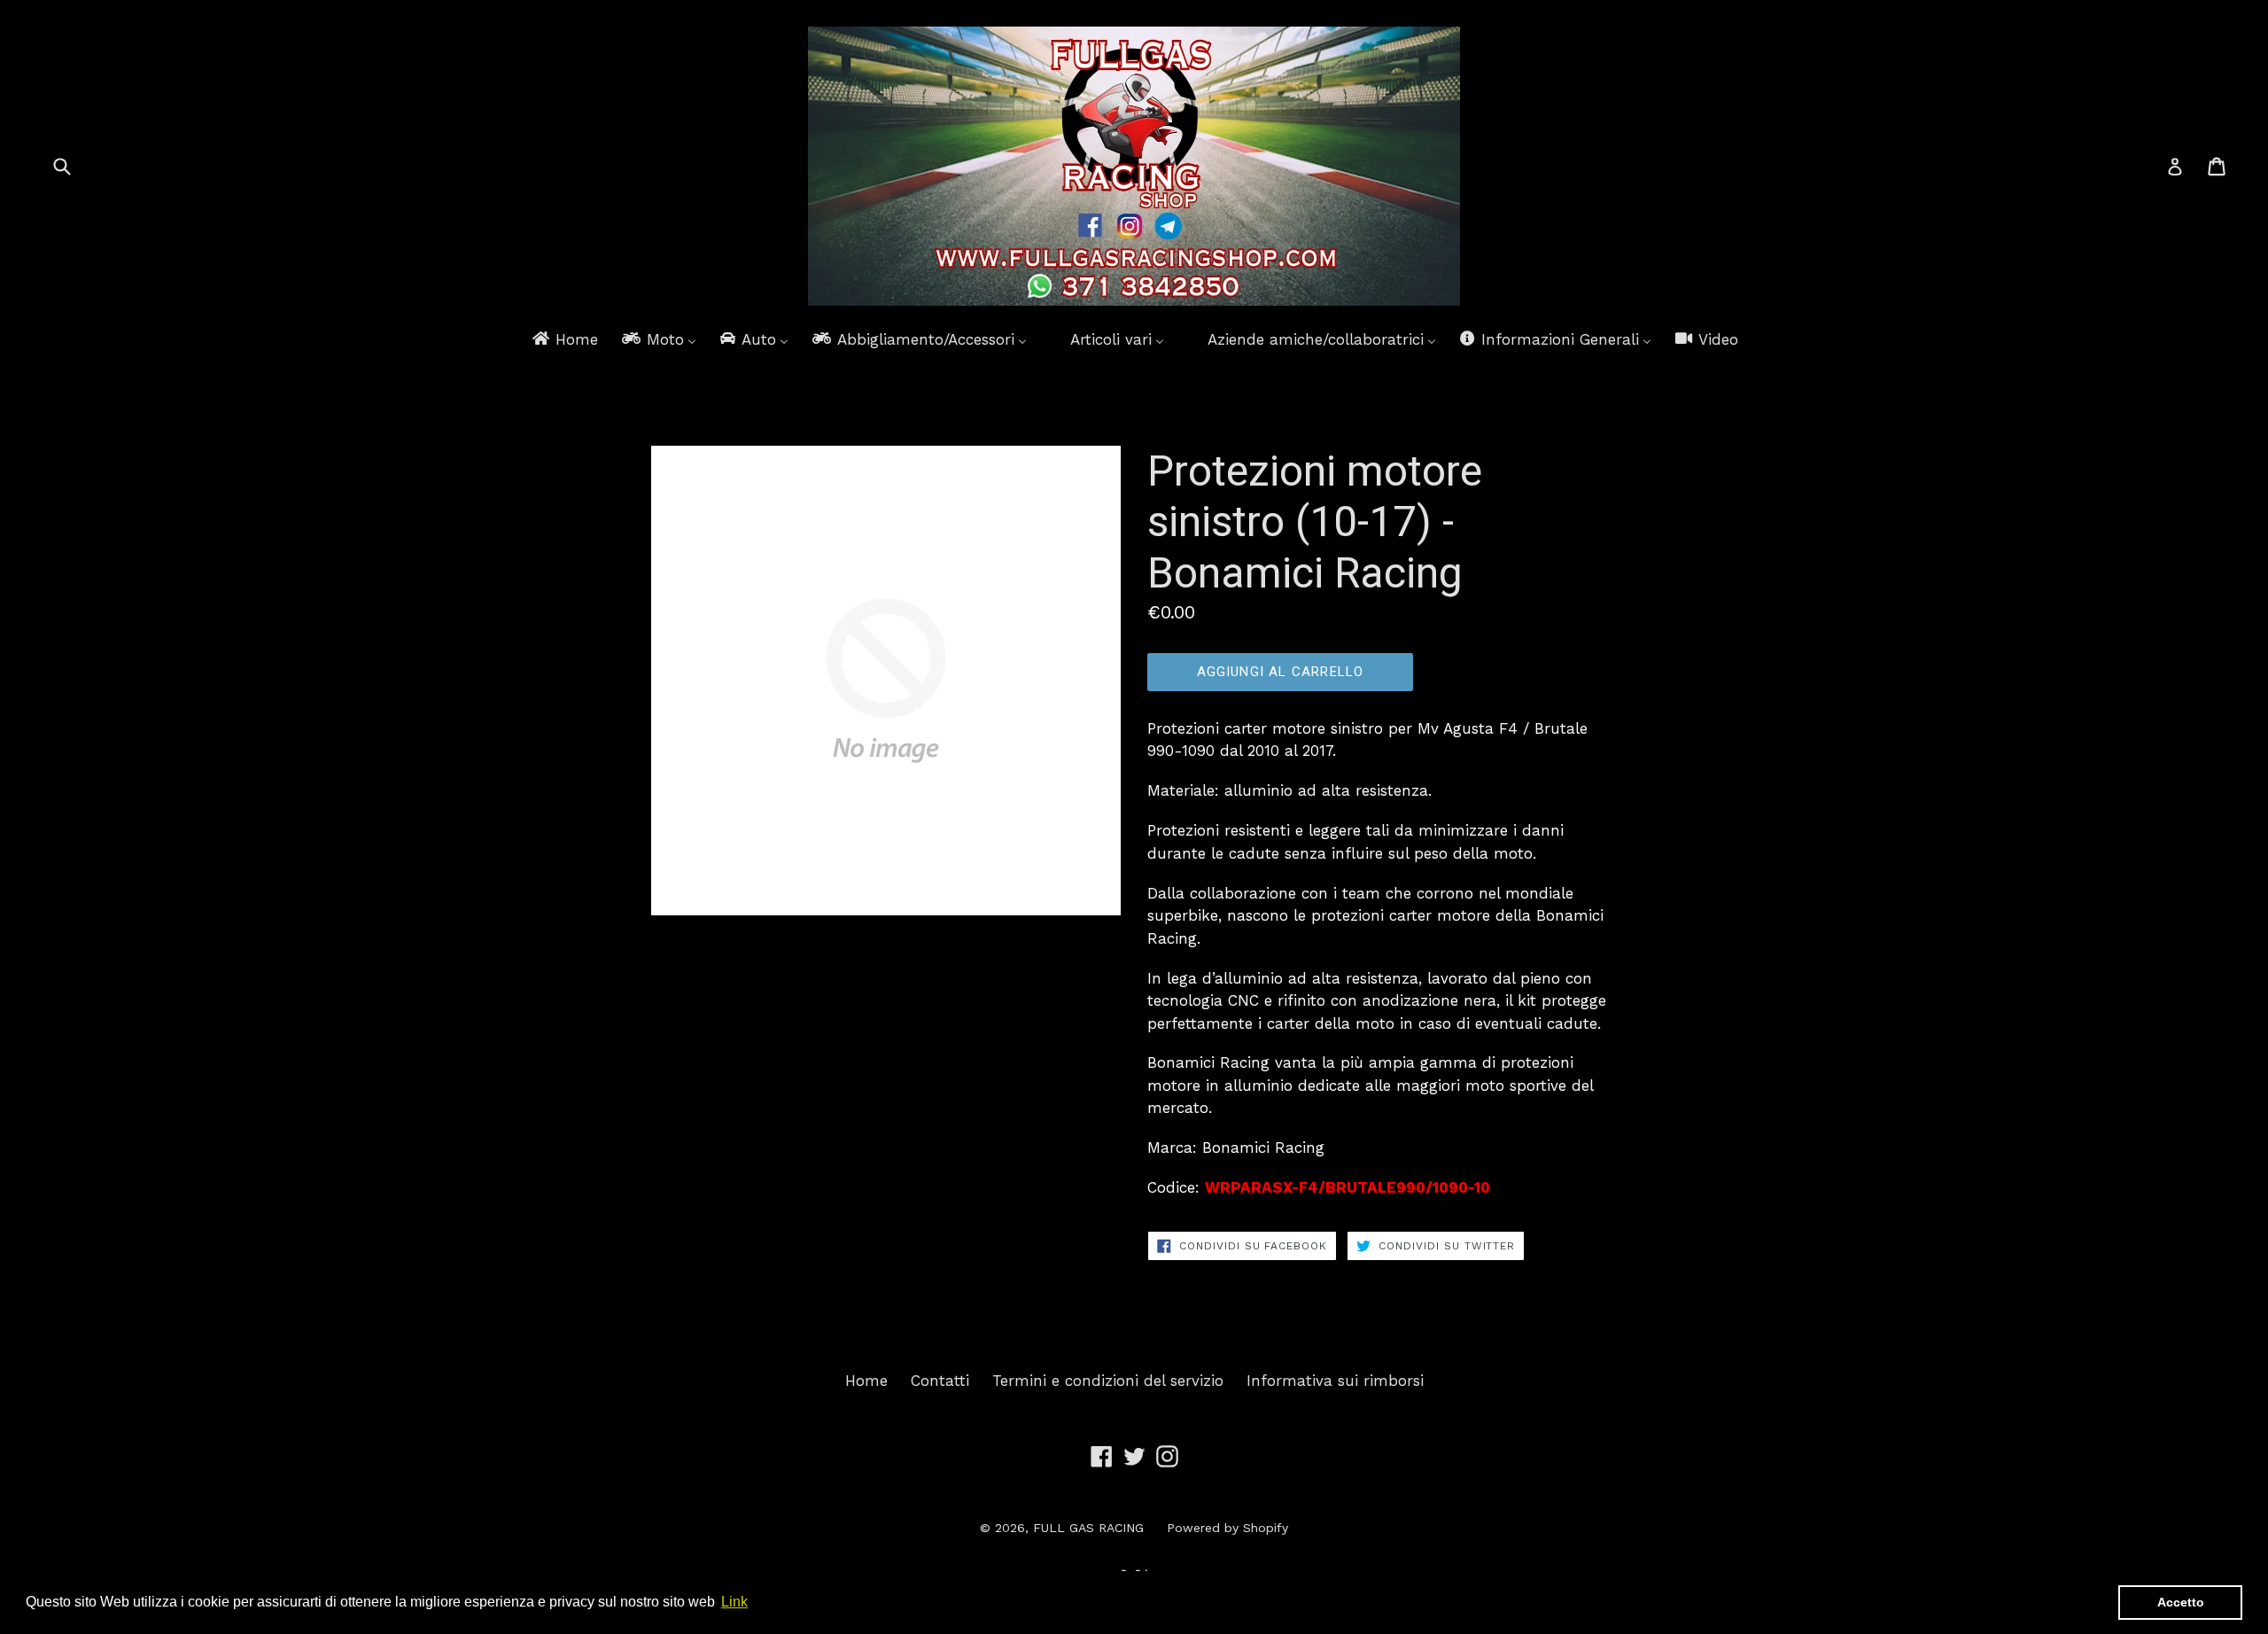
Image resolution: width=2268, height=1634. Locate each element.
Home (866, 1381)
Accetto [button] (2181, 1602)
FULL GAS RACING (1088, 1528)
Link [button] (734, 1602)
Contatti (940, 1381)
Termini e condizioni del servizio (1108, 1381)
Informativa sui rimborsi (1335, 1381)
